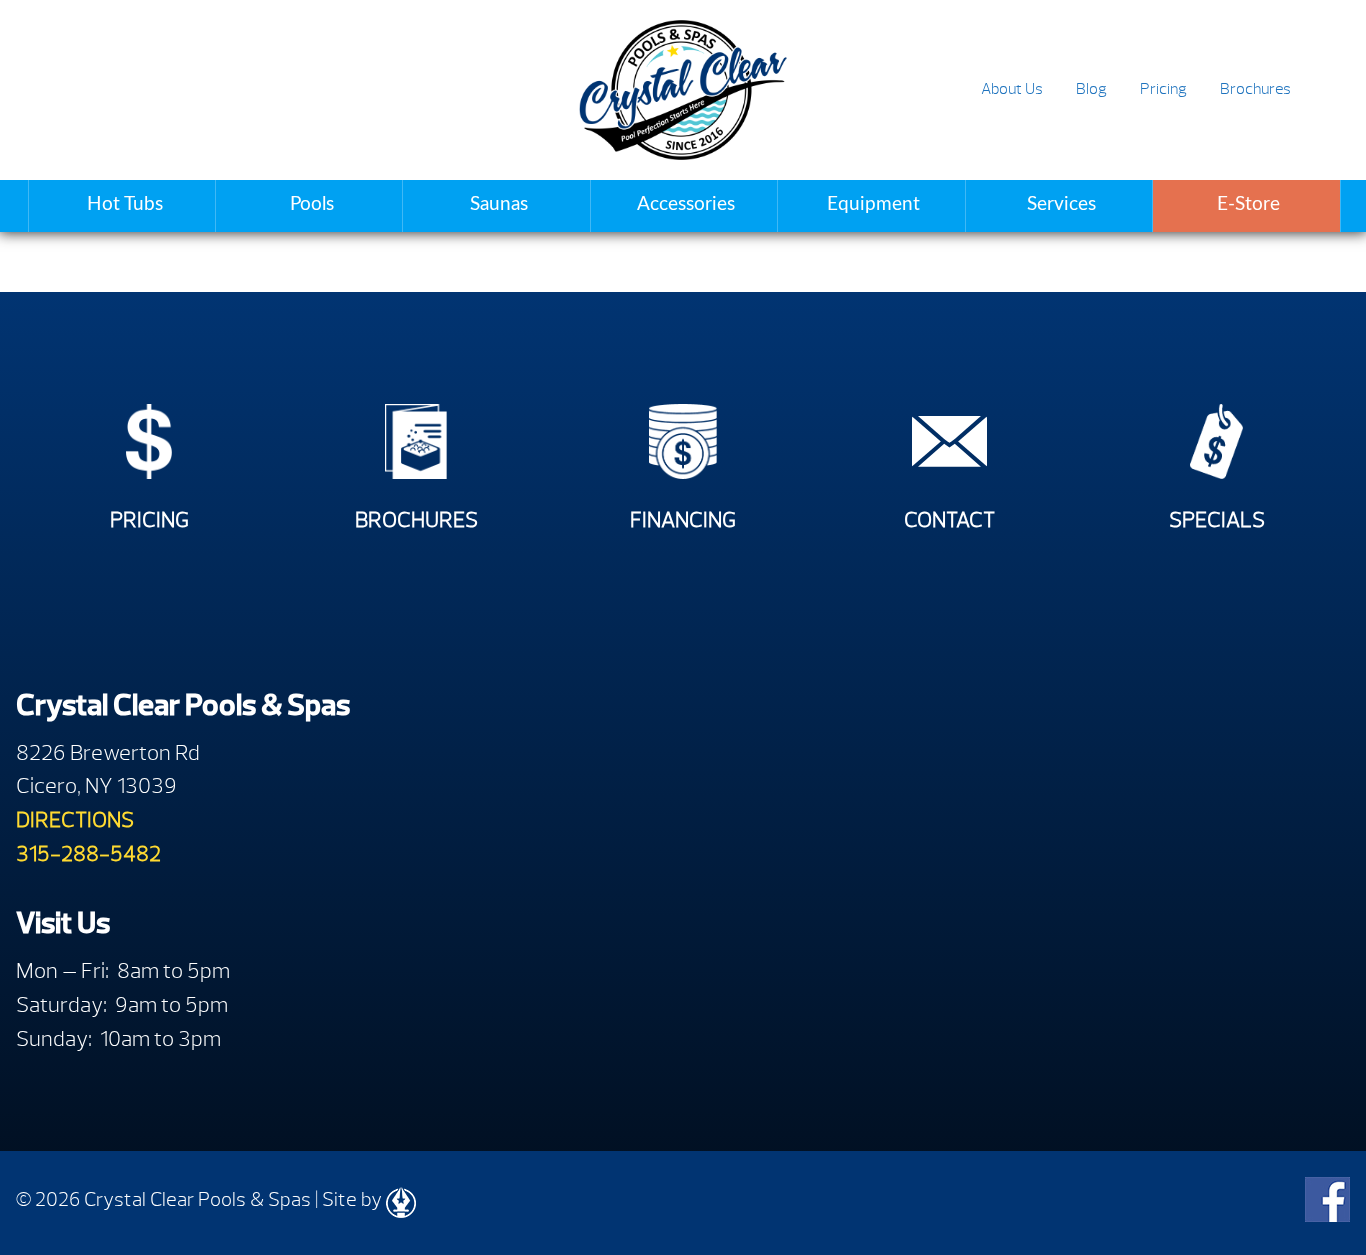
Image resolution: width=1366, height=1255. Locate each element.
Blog (1091, 89)
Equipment (873, 204)
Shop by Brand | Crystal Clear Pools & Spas (682, 90)
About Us (1012, 89)
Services (1061, 204)
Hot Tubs (125, 204)
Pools (312, 204)
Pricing (1163, 89)
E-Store (1248, 204)
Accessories (686, 204)
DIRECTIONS (75, 819)
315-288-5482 (88, 853)
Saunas (499, 204)
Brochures (1255, 89)
